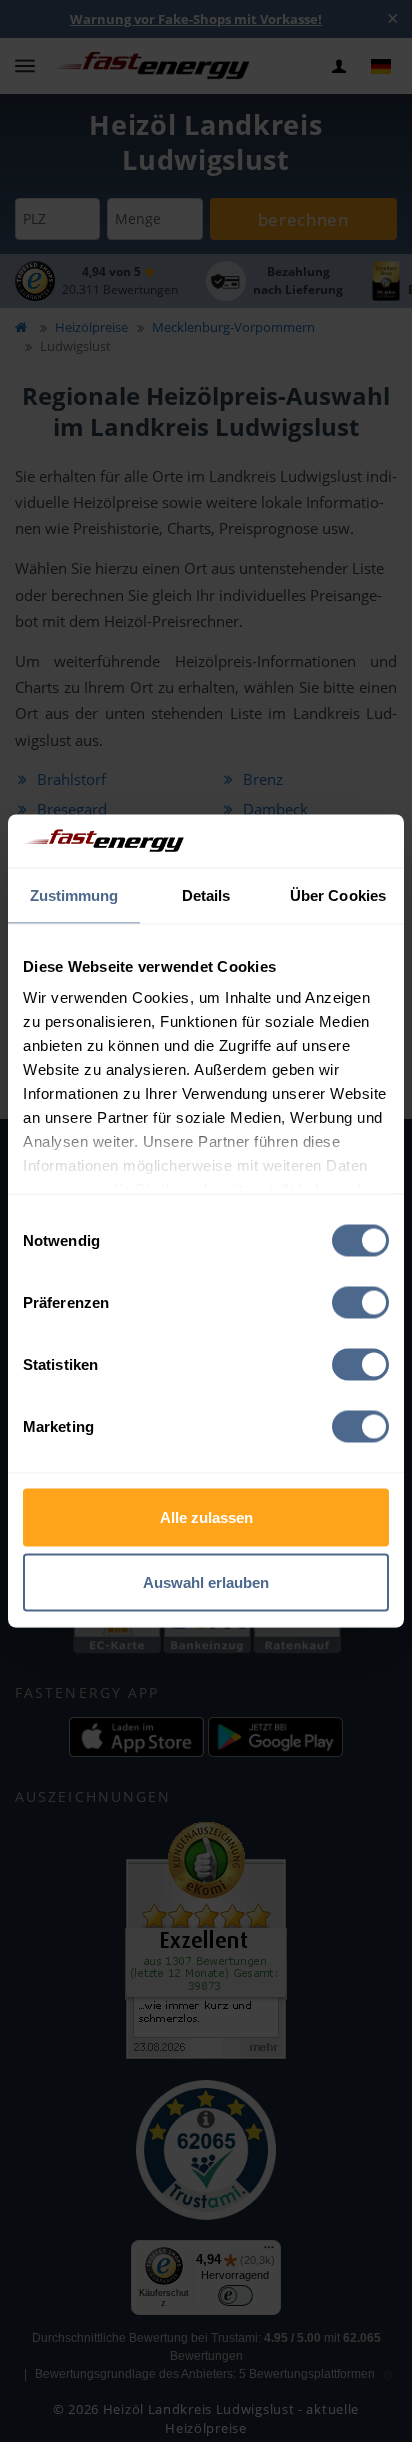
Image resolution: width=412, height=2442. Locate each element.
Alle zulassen (206, 1516)
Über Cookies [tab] (338, 894)
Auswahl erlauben (206, 1582)
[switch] (360, 1302)
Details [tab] (206, 894)
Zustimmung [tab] (74, 894)
